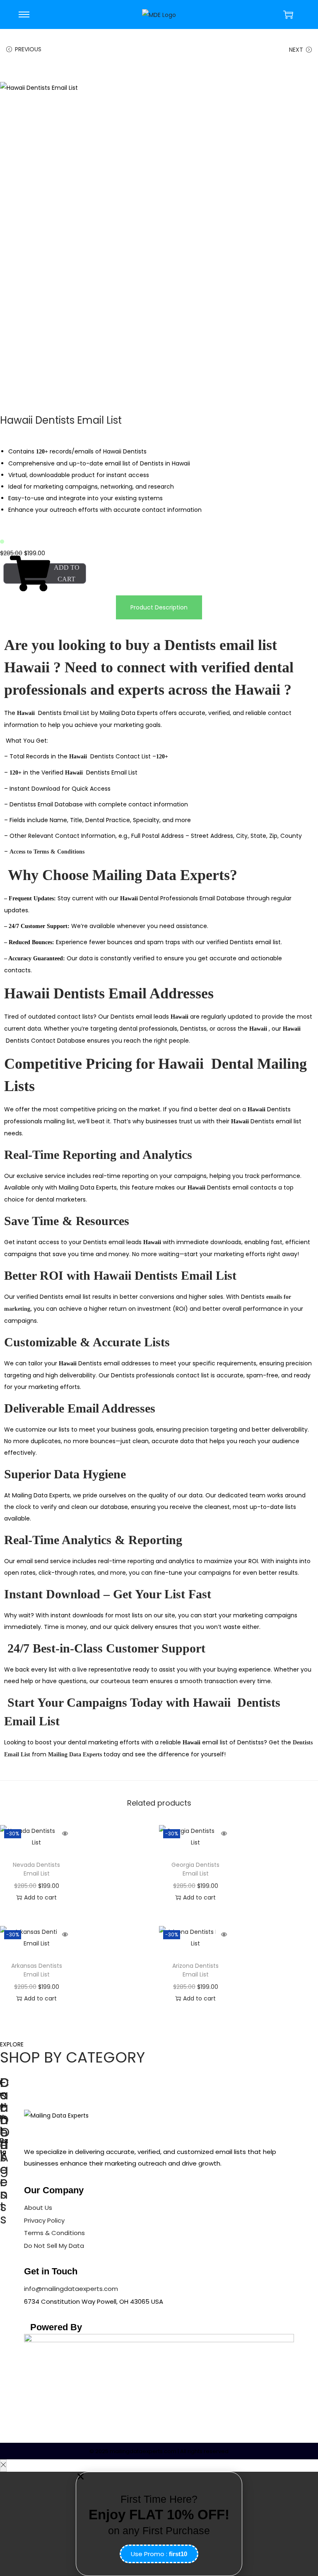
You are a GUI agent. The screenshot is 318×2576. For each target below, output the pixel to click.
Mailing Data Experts (75, 1755)
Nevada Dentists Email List (36, 1869)
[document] (159, 2524)
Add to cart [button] (40, 1897)
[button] (159, 2476)
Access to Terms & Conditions (48, 852)
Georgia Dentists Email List (195, 1869)
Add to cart (67, 573)
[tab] (159, 607)
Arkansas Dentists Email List (37, 1970)
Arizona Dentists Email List (195, 1970)
